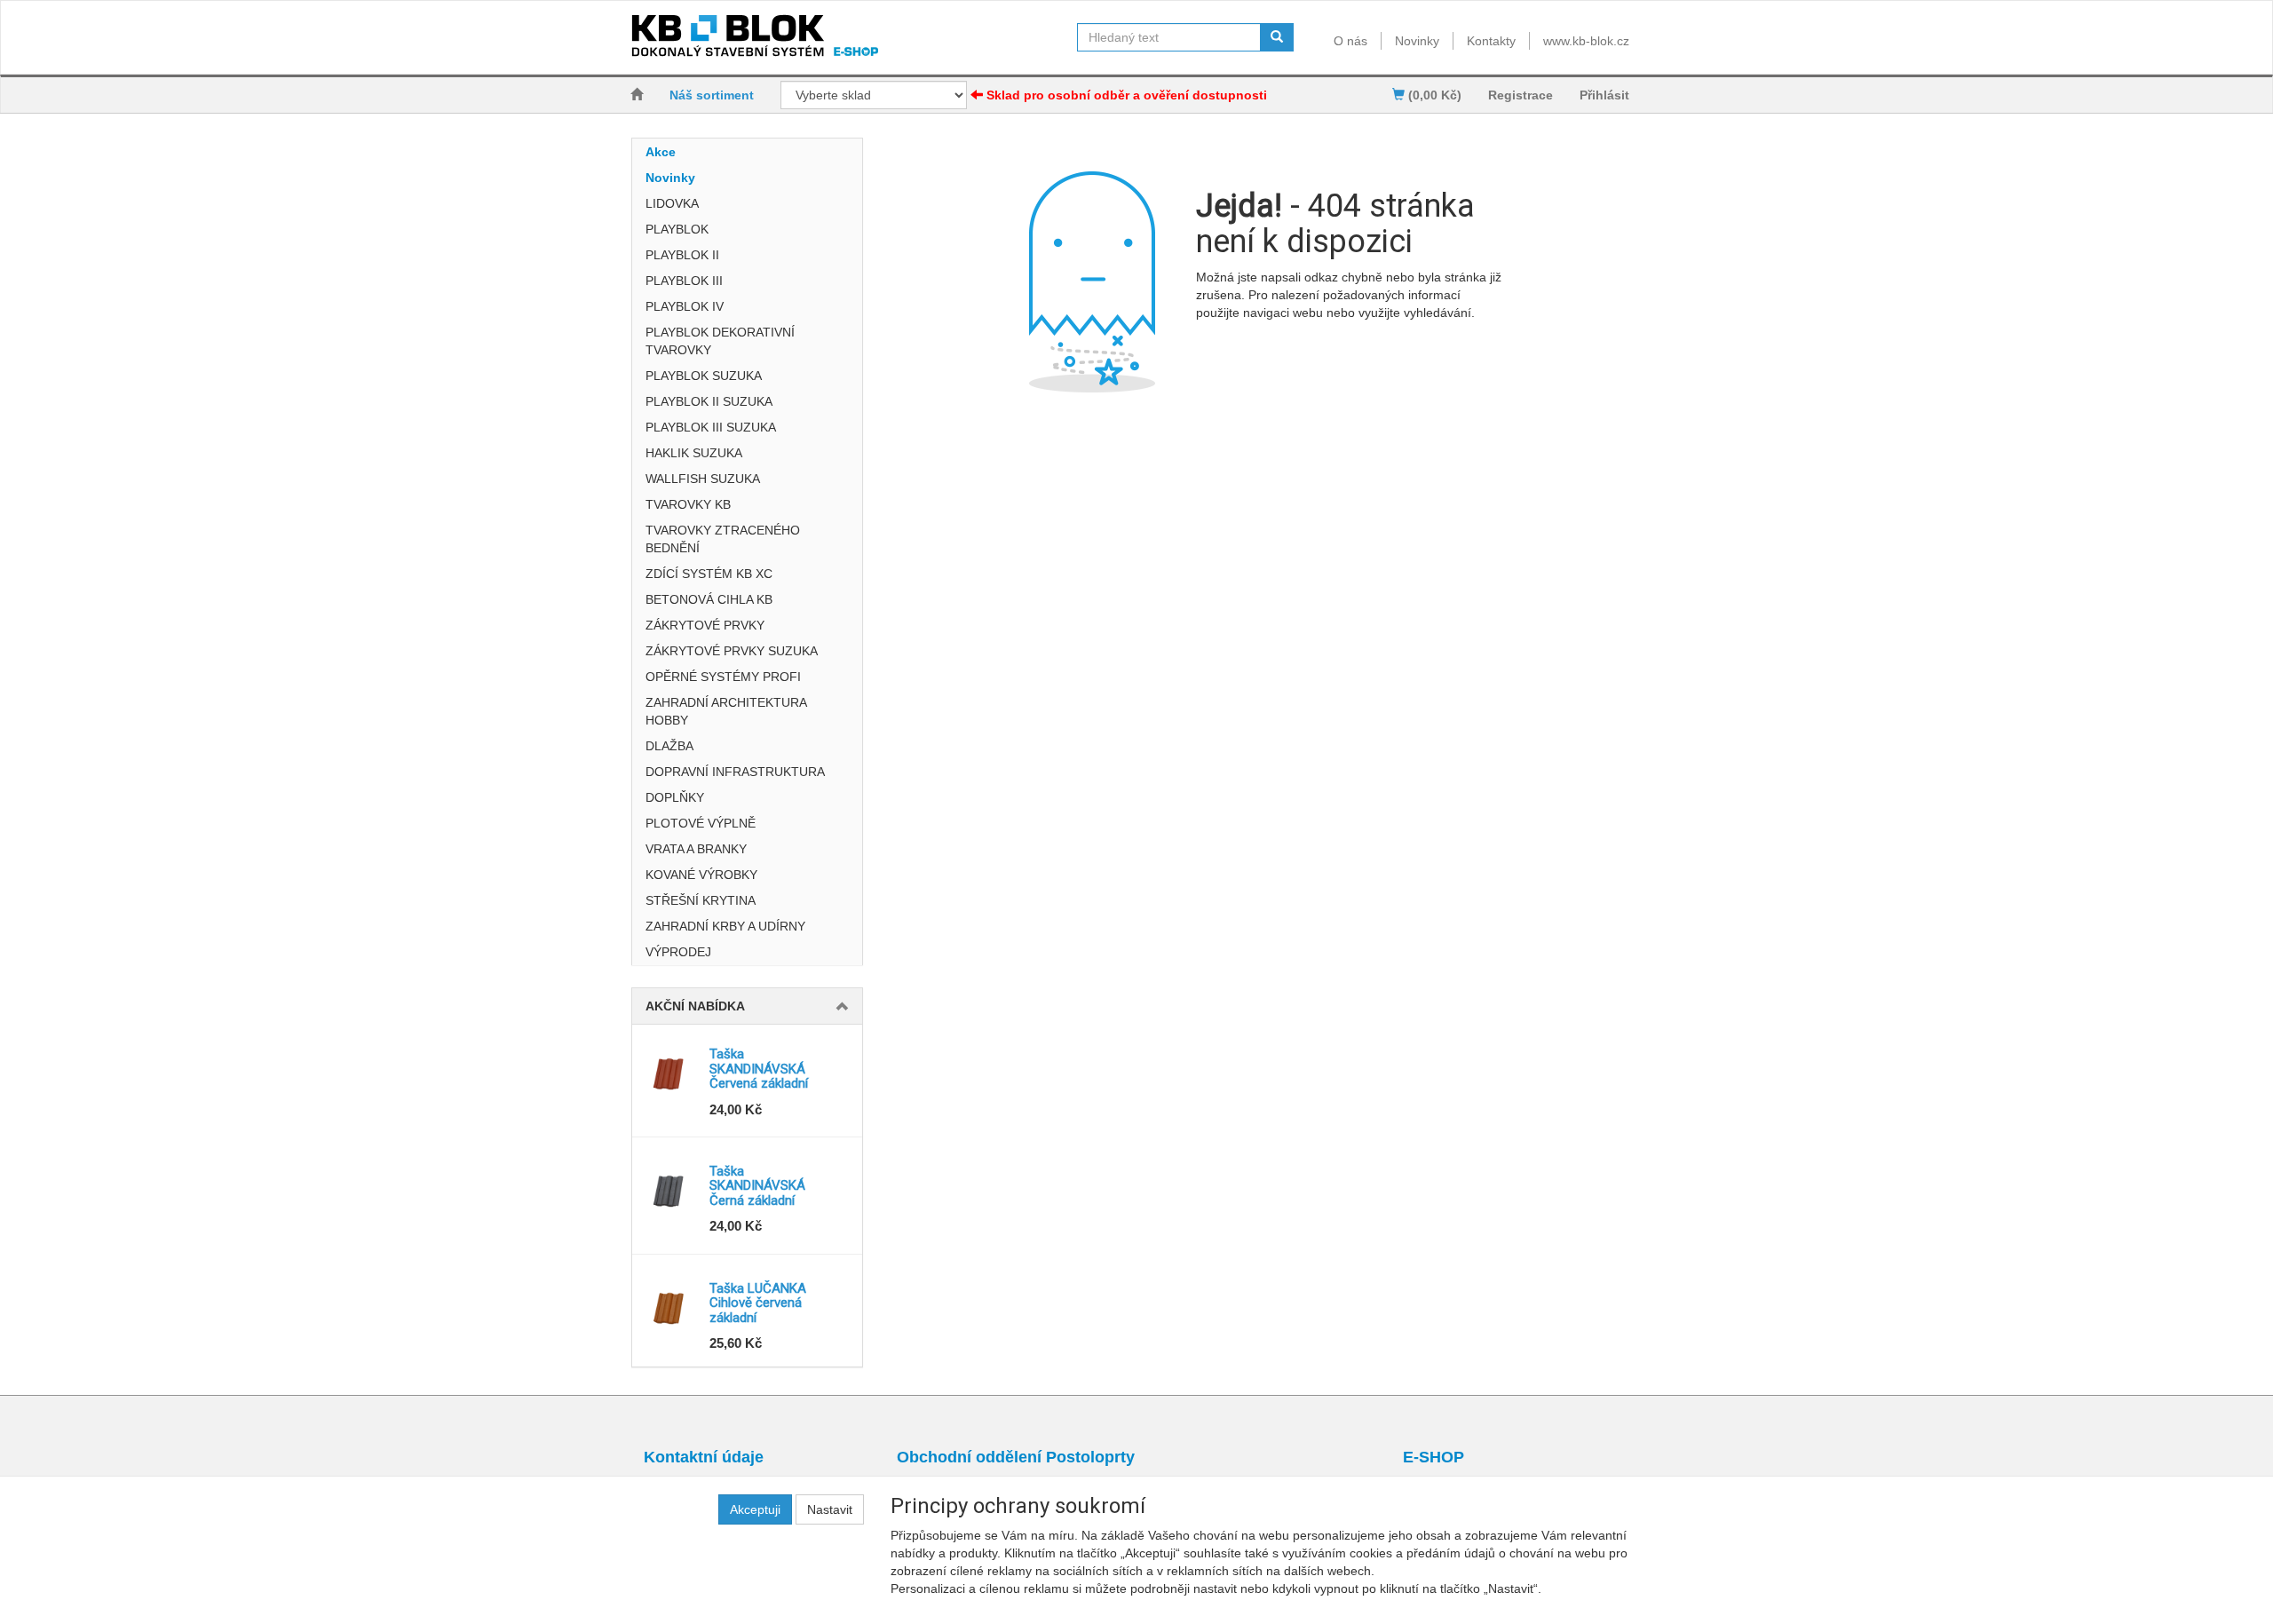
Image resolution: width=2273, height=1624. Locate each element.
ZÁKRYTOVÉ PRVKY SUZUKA (732, 651)
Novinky (1417, 41)
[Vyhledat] (1277, 37)
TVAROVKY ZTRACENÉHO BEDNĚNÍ (723, 539)
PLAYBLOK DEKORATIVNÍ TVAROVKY (720, 341)
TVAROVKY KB (688, 504)
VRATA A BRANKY (696, 849)
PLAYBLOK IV (685, 306)
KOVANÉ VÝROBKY (701, 875)
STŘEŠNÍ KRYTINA (701, 900)
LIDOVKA (672, 203)
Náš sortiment (712, 95)
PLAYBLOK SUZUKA (704, 376)
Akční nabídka (695, 1006)
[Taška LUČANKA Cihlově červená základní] (671, 1308)
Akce (661, 152)
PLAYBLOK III (684, 281)
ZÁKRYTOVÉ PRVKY (705, 625)
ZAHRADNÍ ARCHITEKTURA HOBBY (726, 711)
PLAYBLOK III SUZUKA (711, 427)
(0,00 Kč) (1433, 95)
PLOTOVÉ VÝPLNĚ (701, 823)
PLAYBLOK (677, 229)
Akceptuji (755, 1509)
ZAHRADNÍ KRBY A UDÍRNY (725, 926)
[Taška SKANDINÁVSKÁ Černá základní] (671, 1191)
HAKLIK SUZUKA (694, 453)
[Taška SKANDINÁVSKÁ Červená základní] (671, 1073)
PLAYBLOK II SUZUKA (709, 401)
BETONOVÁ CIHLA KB (709, 599)
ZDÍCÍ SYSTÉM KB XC (709, 574)
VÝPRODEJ (678, 952)
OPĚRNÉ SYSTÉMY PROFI (723, 677)
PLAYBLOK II (682, 255)
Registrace (1521, 95)
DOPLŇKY (675, 797)
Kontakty (1491, 41)
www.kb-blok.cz (1586, 41)
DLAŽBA (669, 746)
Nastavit (830, 1509)
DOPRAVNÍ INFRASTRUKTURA (735, 772)
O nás (1350, 41)
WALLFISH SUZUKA (703, 479)
